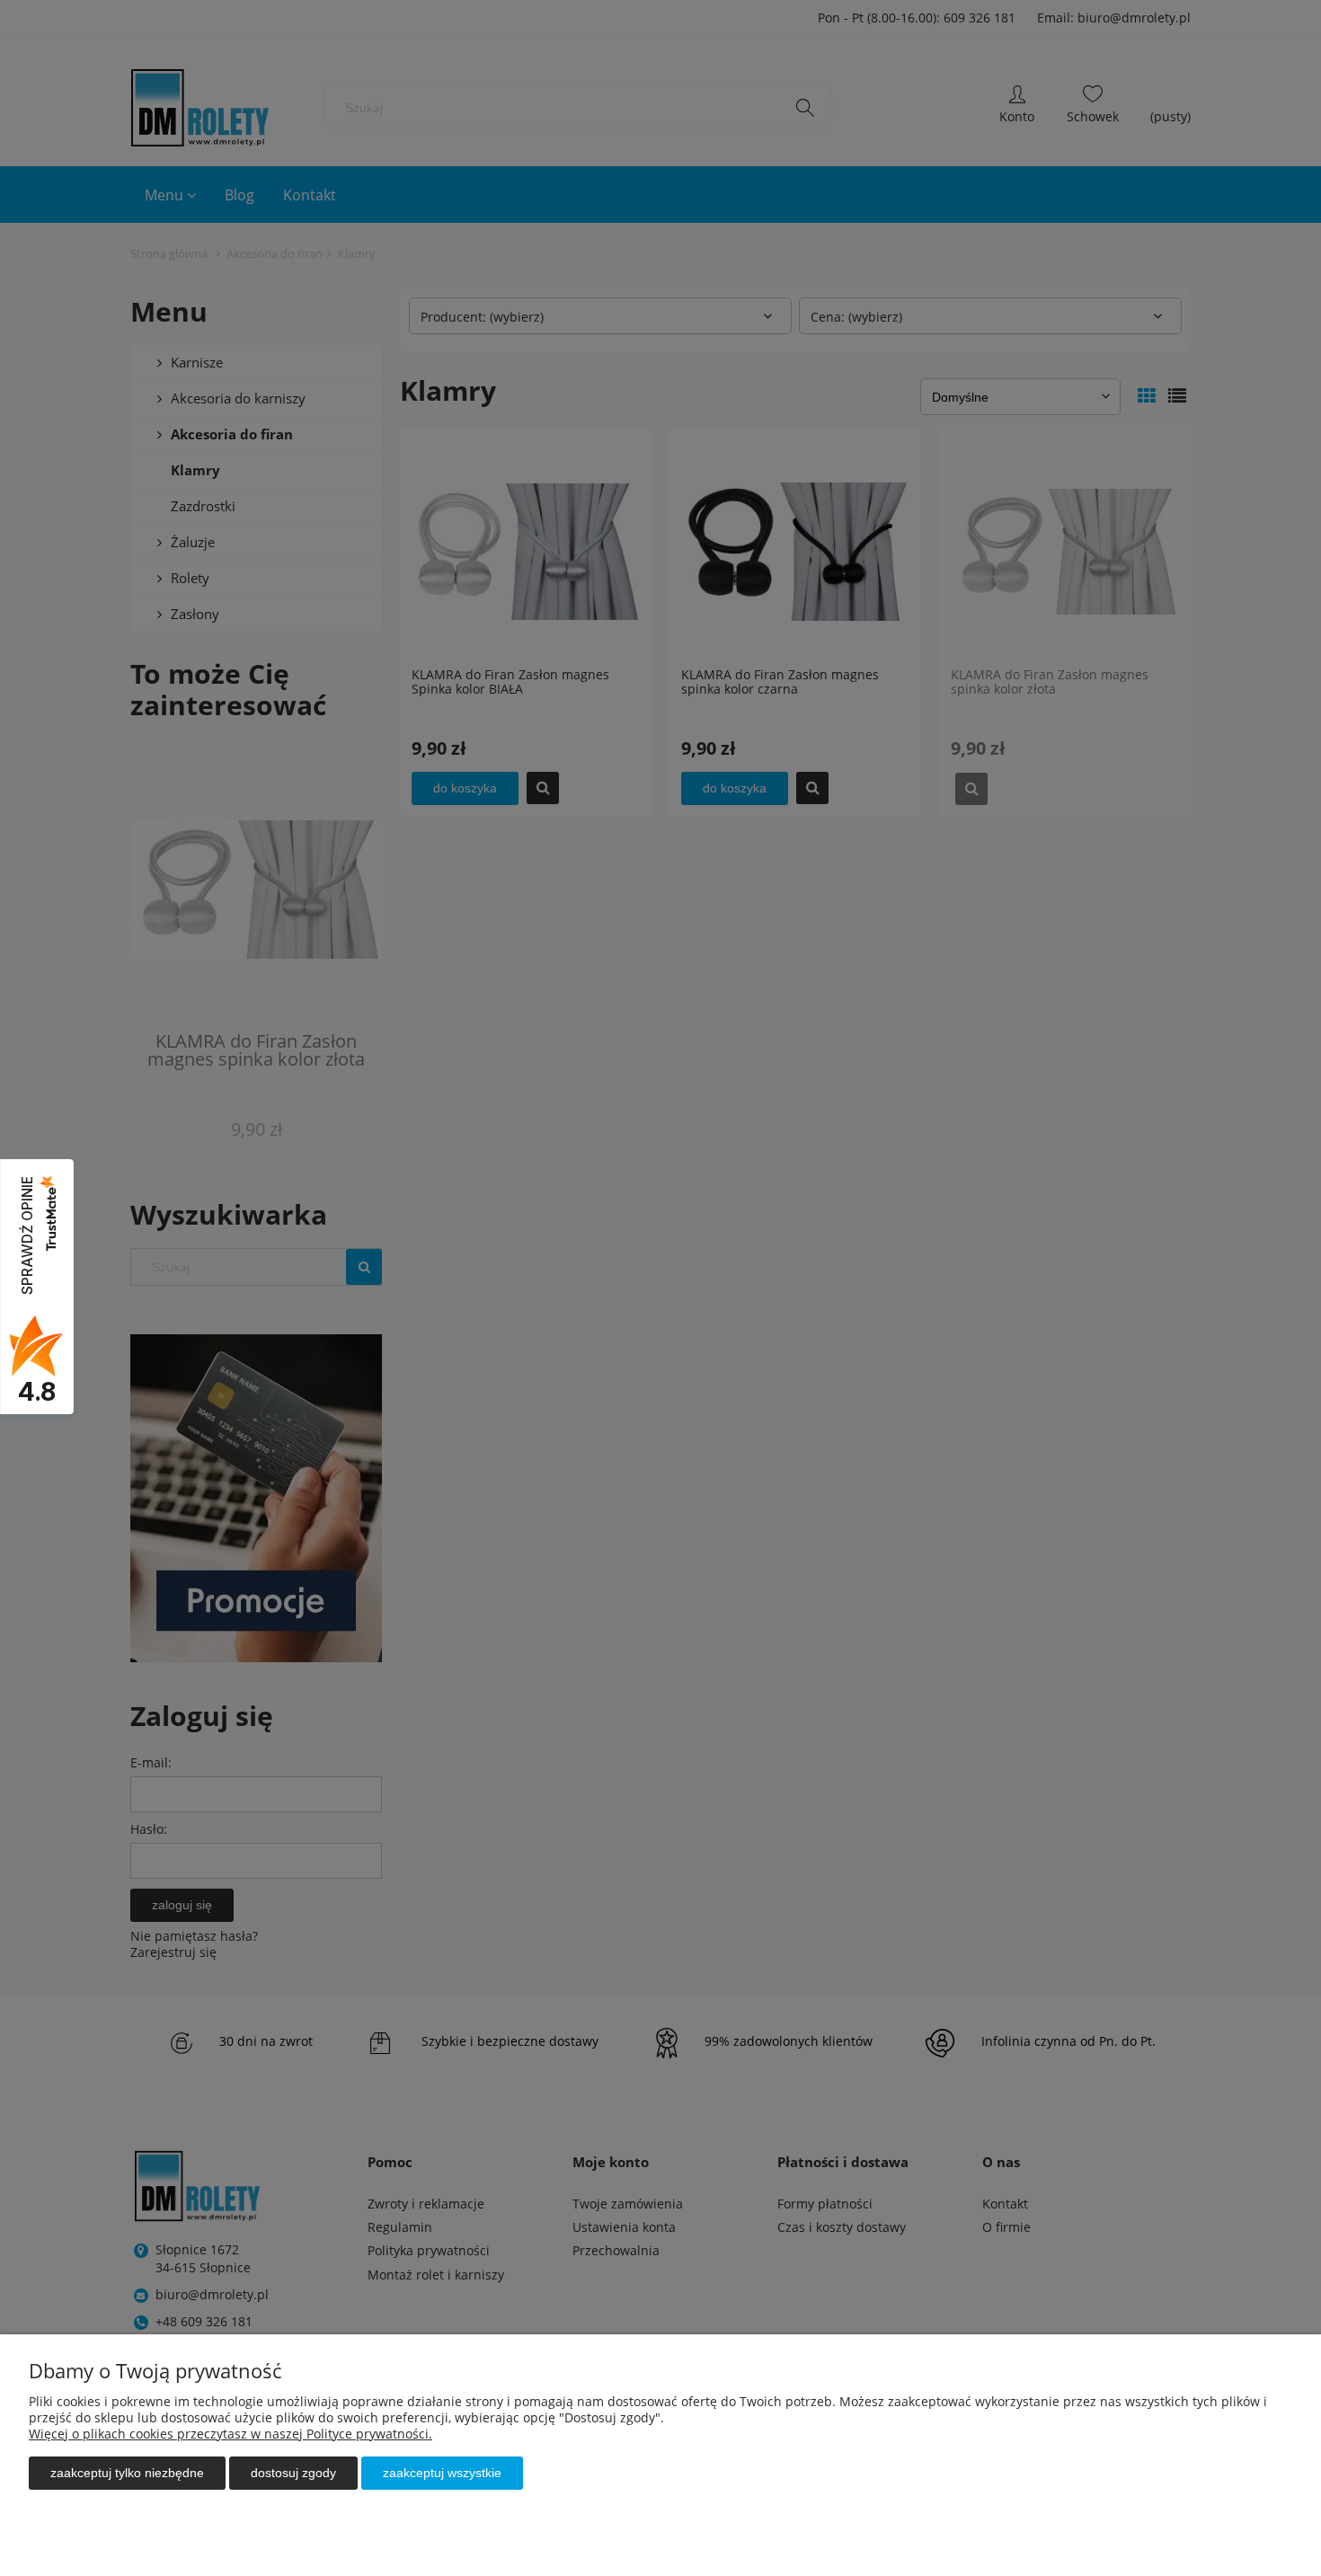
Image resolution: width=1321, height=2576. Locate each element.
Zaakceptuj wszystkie (442, 2473)
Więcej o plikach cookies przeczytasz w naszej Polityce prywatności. (231, 2434)
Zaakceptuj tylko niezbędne (127, 2473)
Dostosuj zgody (293, 2473)
